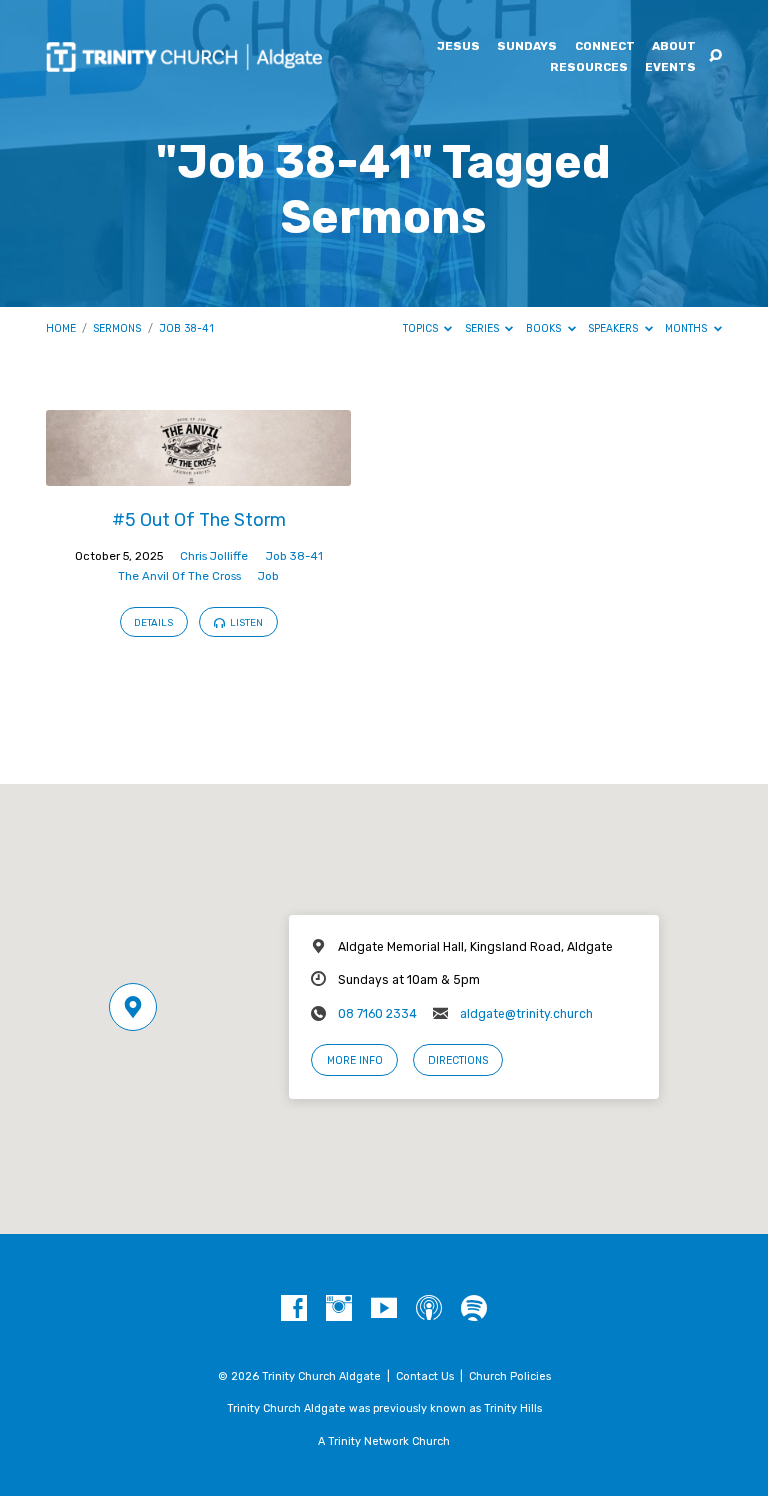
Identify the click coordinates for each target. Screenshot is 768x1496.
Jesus (458, 47)
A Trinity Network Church (384, 1441)
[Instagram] (339, 1309)
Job (268, 576)
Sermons (117, 328)
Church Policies (510, 1376)
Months (687, 328)
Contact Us (425, 1376)
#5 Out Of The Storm (199, 519)
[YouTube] (384, 1309)
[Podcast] (429, 1309)
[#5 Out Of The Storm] (198, 474)
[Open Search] (715, 56)
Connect (605, 47)
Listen (245, 622)
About (674, 47)
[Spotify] (474, 1309)
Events (670, 68)
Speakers (614, 328)
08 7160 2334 (377, 1014)
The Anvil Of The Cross (179, 576)
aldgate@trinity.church (526, 1014)
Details (153, 622)
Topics (422, 328)
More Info (355, 1060)
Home (61, 328)
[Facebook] (294, 1309)
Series (483, 328)
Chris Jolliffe (214, 556)
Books (545, 328)
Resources (589, 68)
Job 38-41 (186, 328)
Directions (458, 1060)
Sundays (527, 47)
